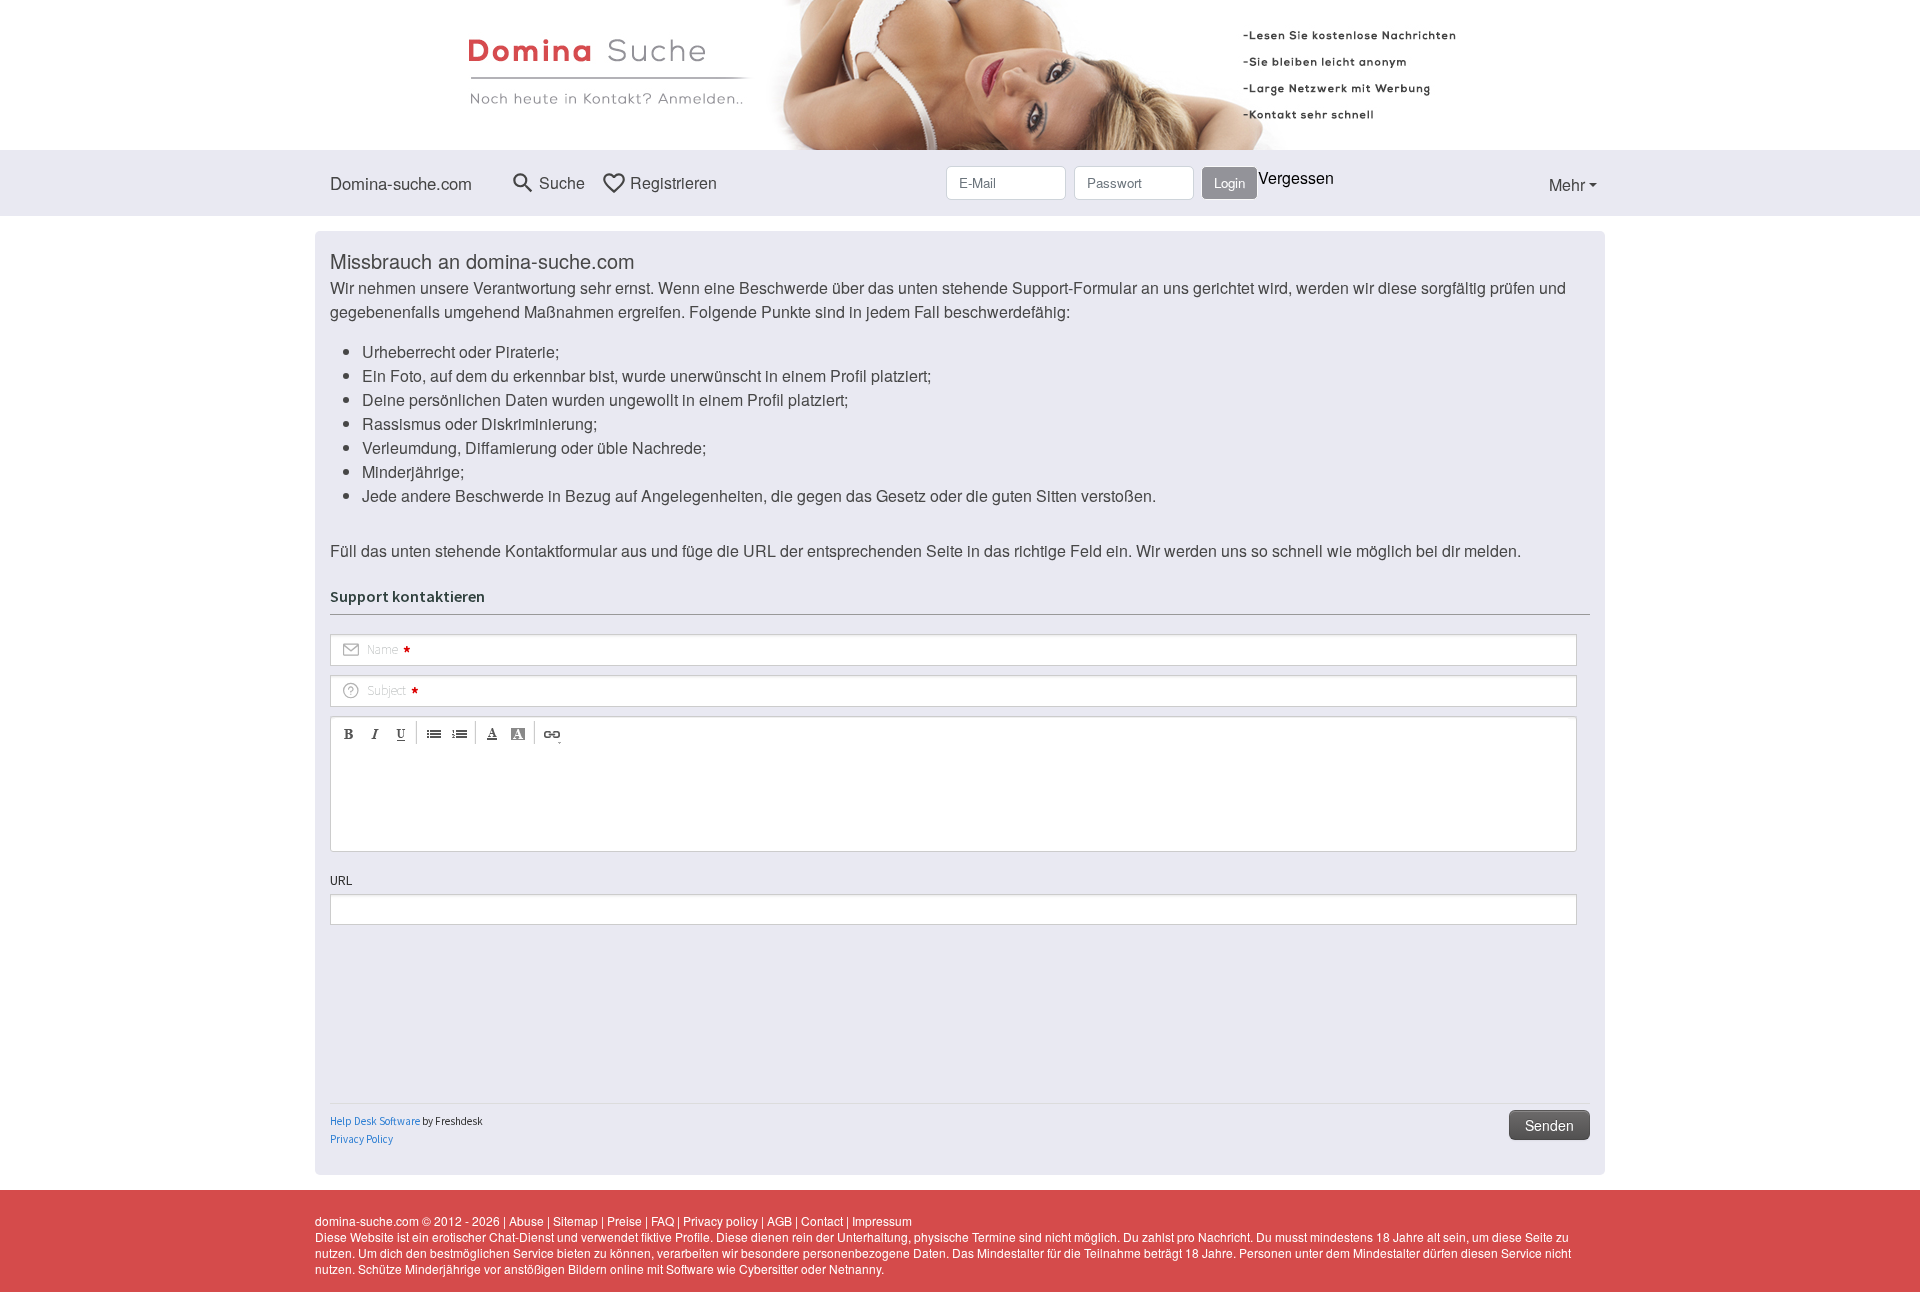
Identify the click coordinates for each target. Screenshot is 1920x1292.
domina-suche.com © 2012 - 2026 (407, 1220)
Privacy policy (720, 1220)
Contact (822, 1220)
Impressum (882, 1220)
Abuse (526, 1220)
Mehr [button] (1567, 184)
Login (1229, 182)
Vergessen (1296, 177)
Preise (624, 1220)
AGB (779, 1220)
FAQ (662, 1220)
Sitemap (575, 1220)
